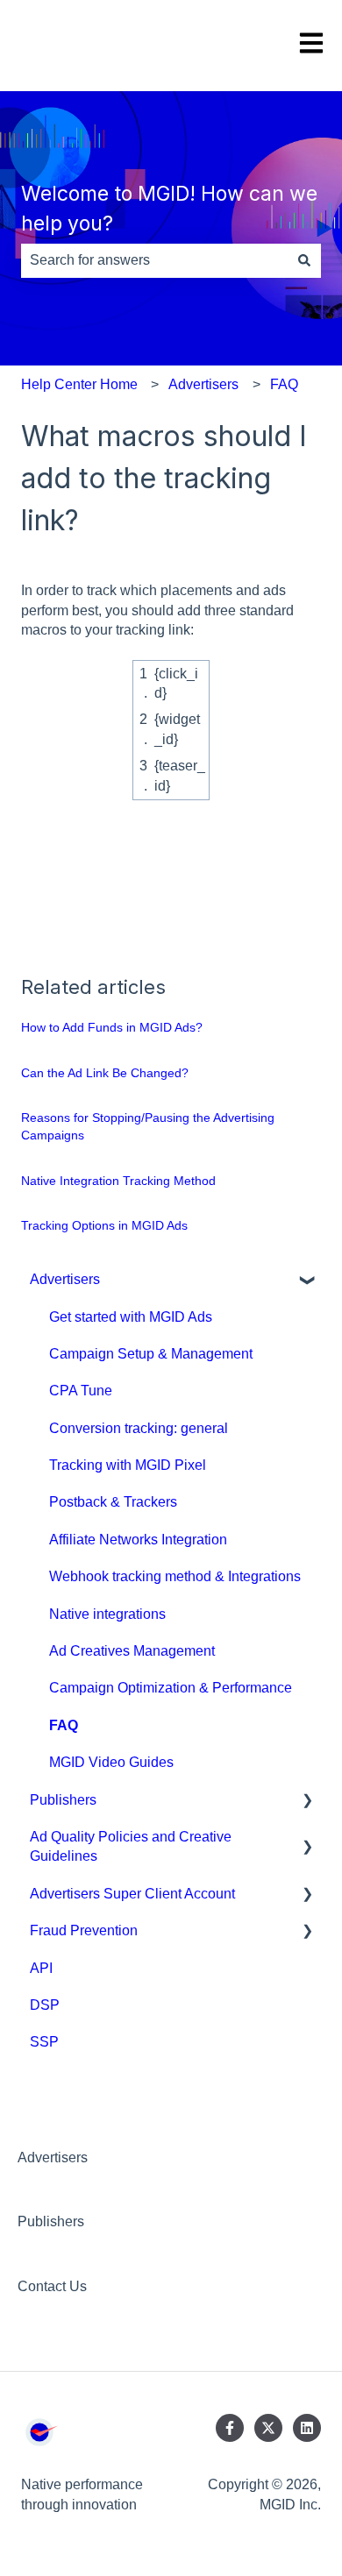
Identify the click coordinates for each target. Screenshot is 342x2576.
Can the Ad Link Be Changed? (105, 1073)
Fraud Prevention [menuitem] (84, 1930)
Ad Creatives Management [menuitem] (132, 1651)
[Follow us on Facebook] (230, 2428)
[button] (307, 1281)
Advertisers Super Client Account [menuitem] (132, 1894)
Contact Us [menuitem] (52, 2286)
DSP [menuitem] (45, 2005)
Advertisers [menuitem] (65, 1279)
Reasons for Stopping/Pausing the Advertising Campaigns (148, 1126)
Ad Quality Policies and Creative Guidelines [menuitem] (131, 1846)
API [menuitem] (41, 1968)
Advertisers (203, 384)
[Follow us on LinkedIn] (307, 2428)
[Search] (304, 260)
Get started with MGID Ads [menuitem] (131, 1317)
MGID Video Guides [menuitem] (111, 1762)
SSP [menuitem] (44, 2042)
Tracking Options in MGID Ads (104, 1225)
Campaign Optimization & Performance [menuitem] (171, 1688)
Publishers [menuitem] (63, 1800)
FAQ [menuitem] (64, 1725)
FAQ (284, 384)
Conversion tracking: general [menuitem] (139, 1428)
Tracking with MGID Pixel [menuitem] (128, 1465)
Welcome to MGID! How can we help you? (169, 209)
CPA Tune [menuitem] (81, 1391)
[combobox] (154, 260)
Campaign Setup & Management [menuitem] (151, 1354)
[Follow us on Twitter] (268, 2428)
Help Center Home (79, 384)
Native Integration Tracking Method (118, 1181)
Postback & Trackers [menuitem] (113, 1502)
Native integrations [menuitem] (107, 1614)
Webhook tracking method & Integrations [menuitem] (175, 1576)
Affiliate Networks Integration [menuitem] (138, 1540)
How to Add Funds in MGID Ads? (112, 1027)
